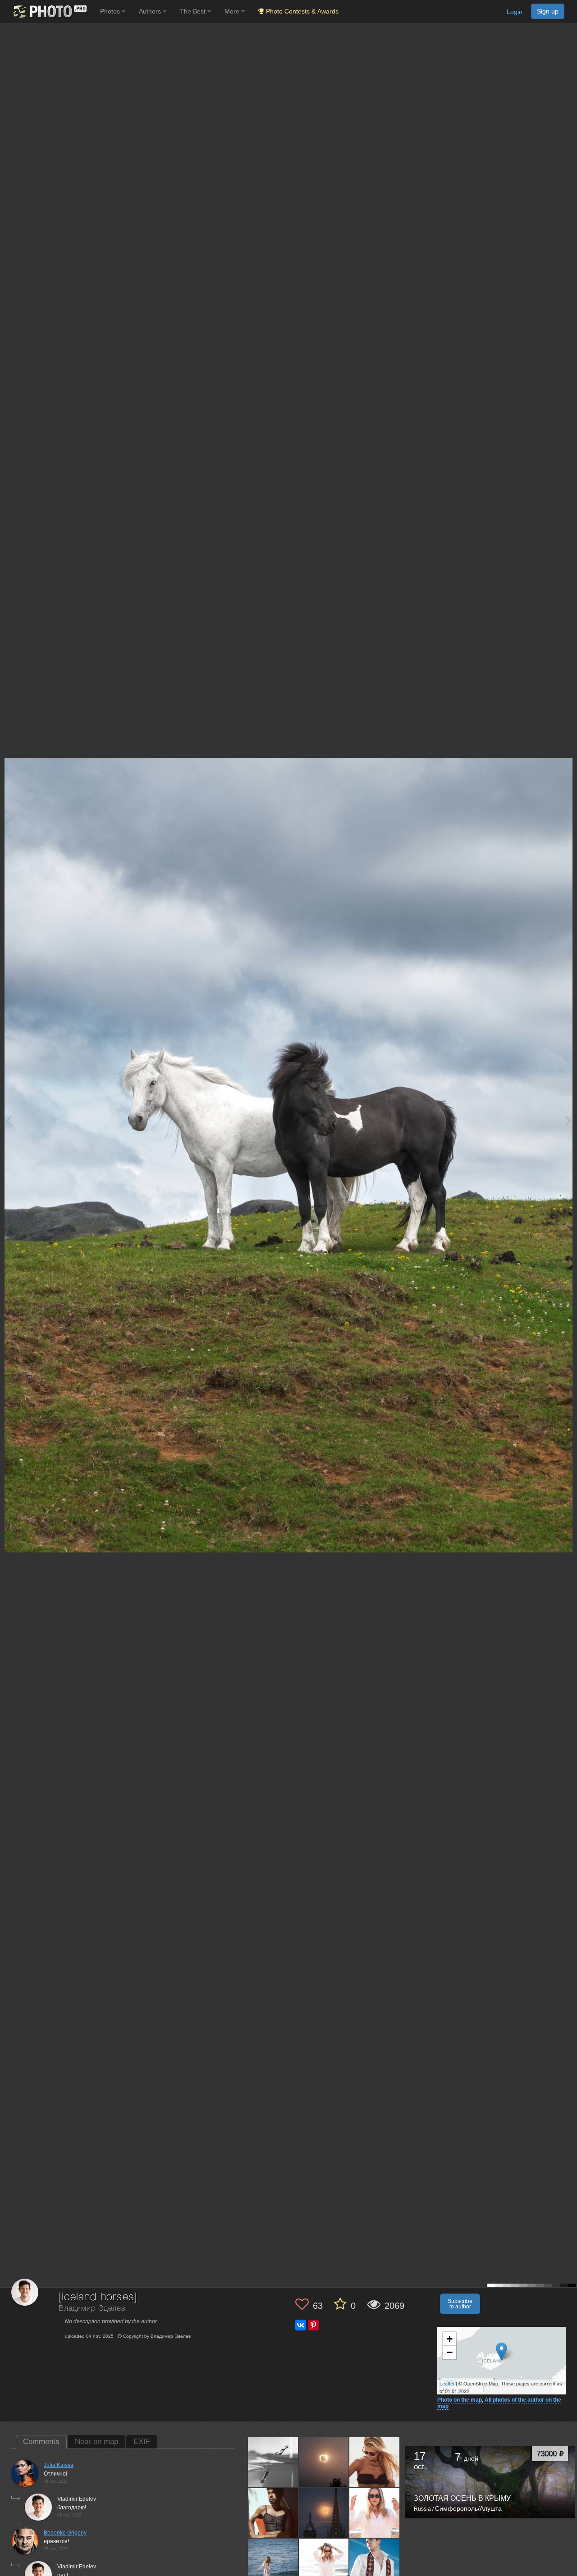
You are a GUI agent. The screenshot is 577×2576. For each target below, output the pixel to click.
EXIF (142, 2442)
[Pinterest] (313, 2325)
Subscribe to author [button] (460, 2304)
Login (515, 12)
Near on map (96, 2442)
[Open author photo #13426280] (375, 2563)
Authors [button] (151, 11)
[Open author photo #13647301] (324, 2563)
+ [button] (450, 2339)
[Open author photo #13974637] (273, 2462)
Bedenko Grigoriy (65, 2533)
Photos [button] (111, 11)
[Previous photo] (9, 1120)
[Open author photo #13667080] (375, 2513)
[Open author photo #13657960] (273, 2563)
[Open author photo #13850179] (273, 2513)
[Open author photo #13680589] (324, 2513)
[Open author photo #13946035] (375, 2462)
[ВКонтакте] (301, 2325)
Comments (41, 2442)
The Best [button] (194, 11)
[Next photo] (568, 1120)
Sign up (548, 11)
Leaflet (447, 2383)
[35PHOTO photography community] (49, 11)
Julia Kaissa (59, 2465)
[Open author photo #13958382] (324, 2462)
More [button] (233, 11)
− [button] (450, 2352)
